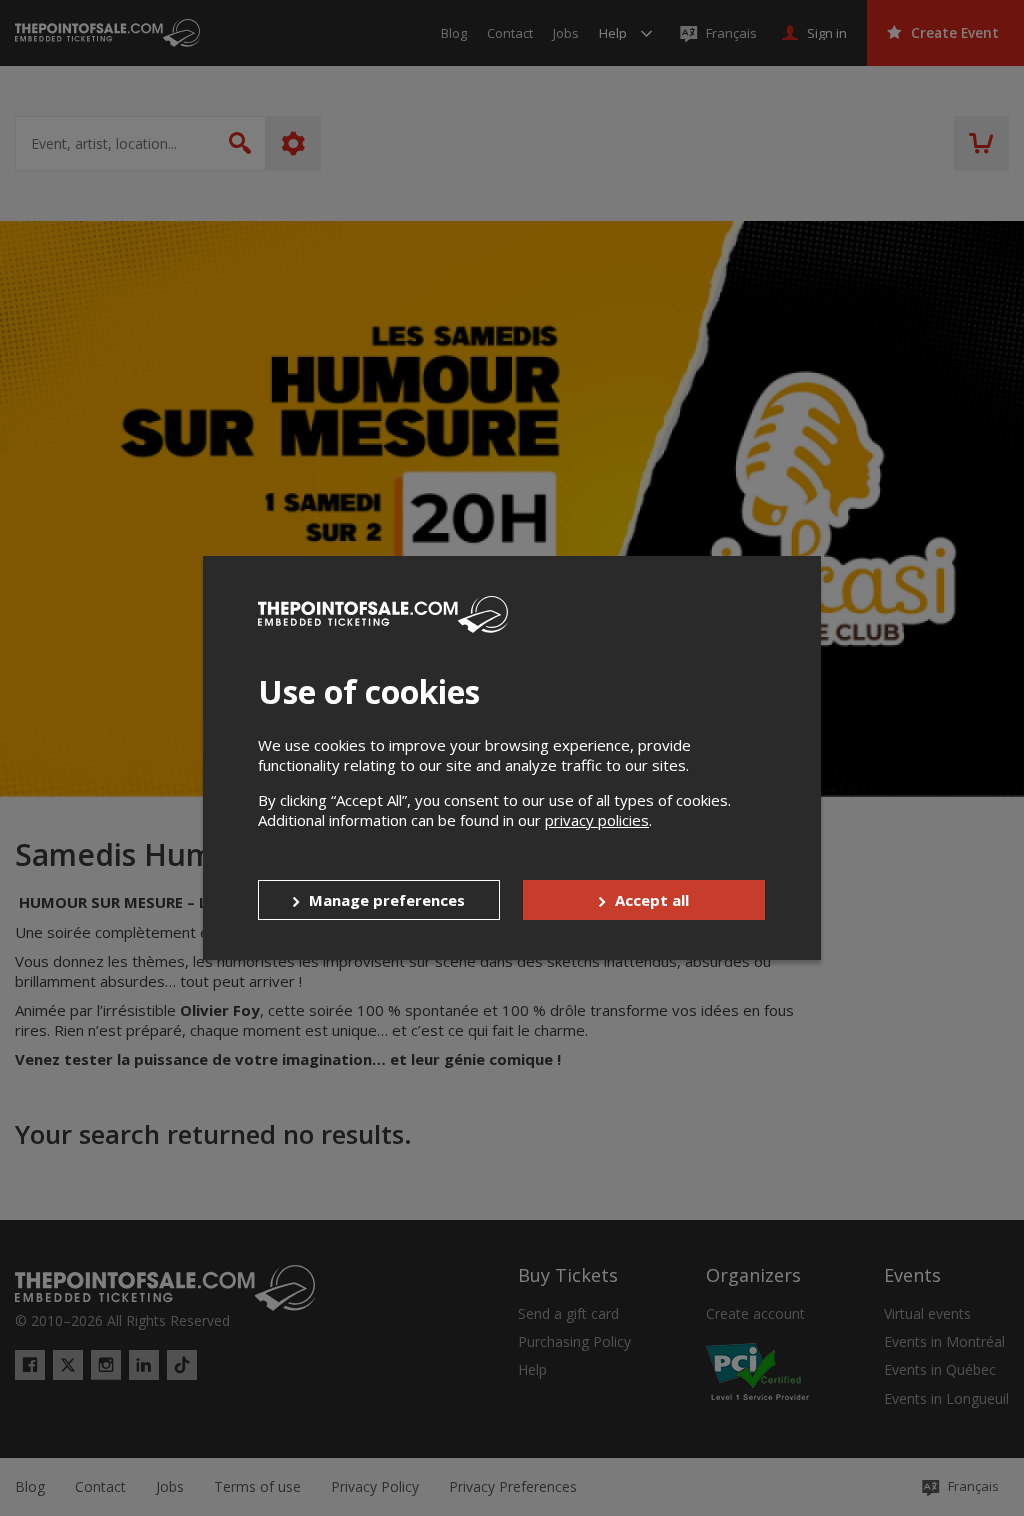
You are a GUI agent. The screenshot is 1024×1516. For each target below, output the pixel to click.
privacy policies (597, 820)
